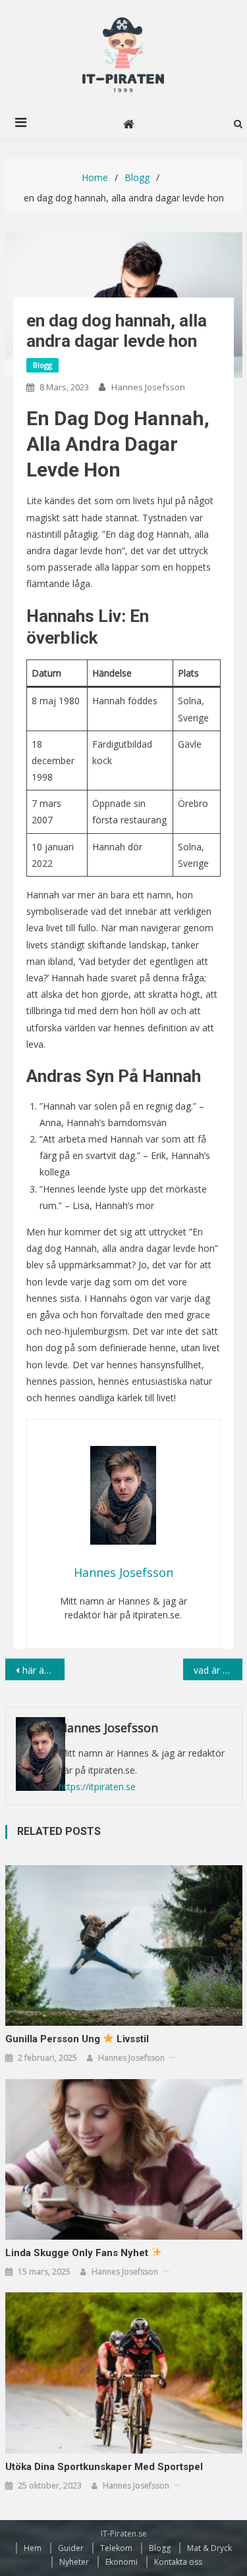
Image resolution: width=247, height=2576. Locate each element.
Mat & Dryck (209, 2548)
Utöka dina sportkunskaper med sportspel (105, 2467)
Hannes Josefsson (148, 387)
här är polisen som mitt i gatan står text (43, 1670)
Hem (33, 2548)
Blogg (42, 365)
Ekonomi (122, 2562)
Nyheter (74, 2562)
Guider (71, 2548)
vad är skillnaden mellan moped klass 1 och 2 (218, 1670)
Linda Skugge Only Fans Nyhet (78, 2253)
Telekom (116, 2548)
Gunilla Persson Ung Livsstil (77, 2039)
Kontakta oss (178, 2562)
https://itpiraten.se (97, 1787)
